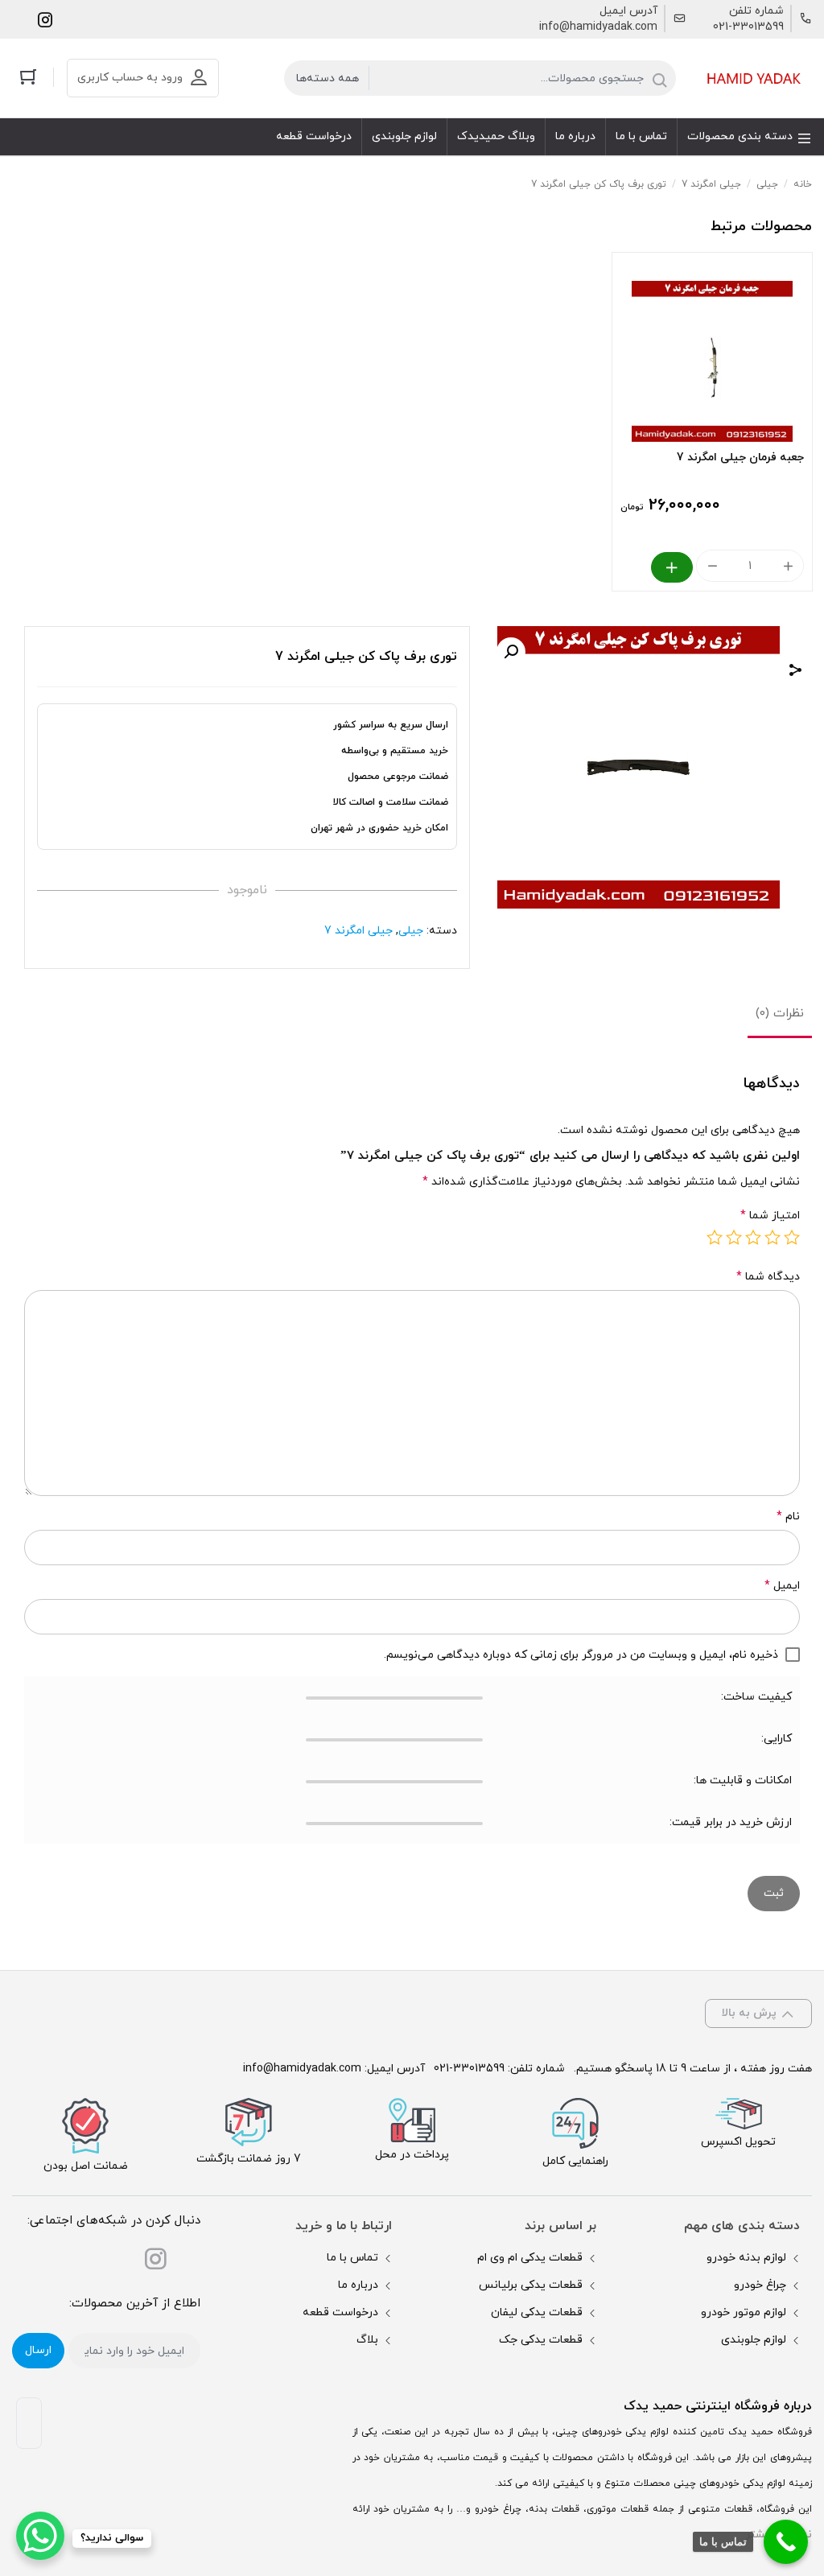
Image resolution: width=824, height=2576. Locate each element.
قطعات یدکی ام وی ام (530, 2258)
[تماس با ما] (786, 2542)
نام (788, 1517)
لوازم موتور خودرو (744, 2312)
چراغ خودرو (760, 2285)
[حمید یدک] (752, 78)
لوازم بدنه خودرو (746, 2258)
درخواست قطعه (340, 2312)
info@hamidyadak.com (598, 27)
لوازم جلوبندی (754, 2340)
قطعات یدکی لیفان (537, 2312)
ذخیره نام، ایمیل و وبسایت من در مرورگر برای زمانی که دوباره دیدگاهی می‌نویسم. (581, 1655)
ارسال (38, 2350)
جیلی (767, 184)
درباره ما (358, 2285)
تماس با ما (352, 2258)
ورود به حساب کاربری (130, 78)
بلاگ (367, 2340)
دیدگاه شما (768, 1277)
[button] (511, 652)
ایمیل (782, 1586)
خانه (803, 184)
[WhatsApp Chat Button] (40, 2536)
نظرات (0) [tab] (780, 1014)
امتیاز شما (770, 1216)
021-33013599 (748, 27)
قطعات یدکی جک (541, 2340)
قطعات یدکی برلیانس (531, 2285)
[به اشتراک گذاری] (796, 672)
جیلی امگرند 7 (711, 184)
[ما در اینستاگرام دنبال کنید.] (45, 19)
